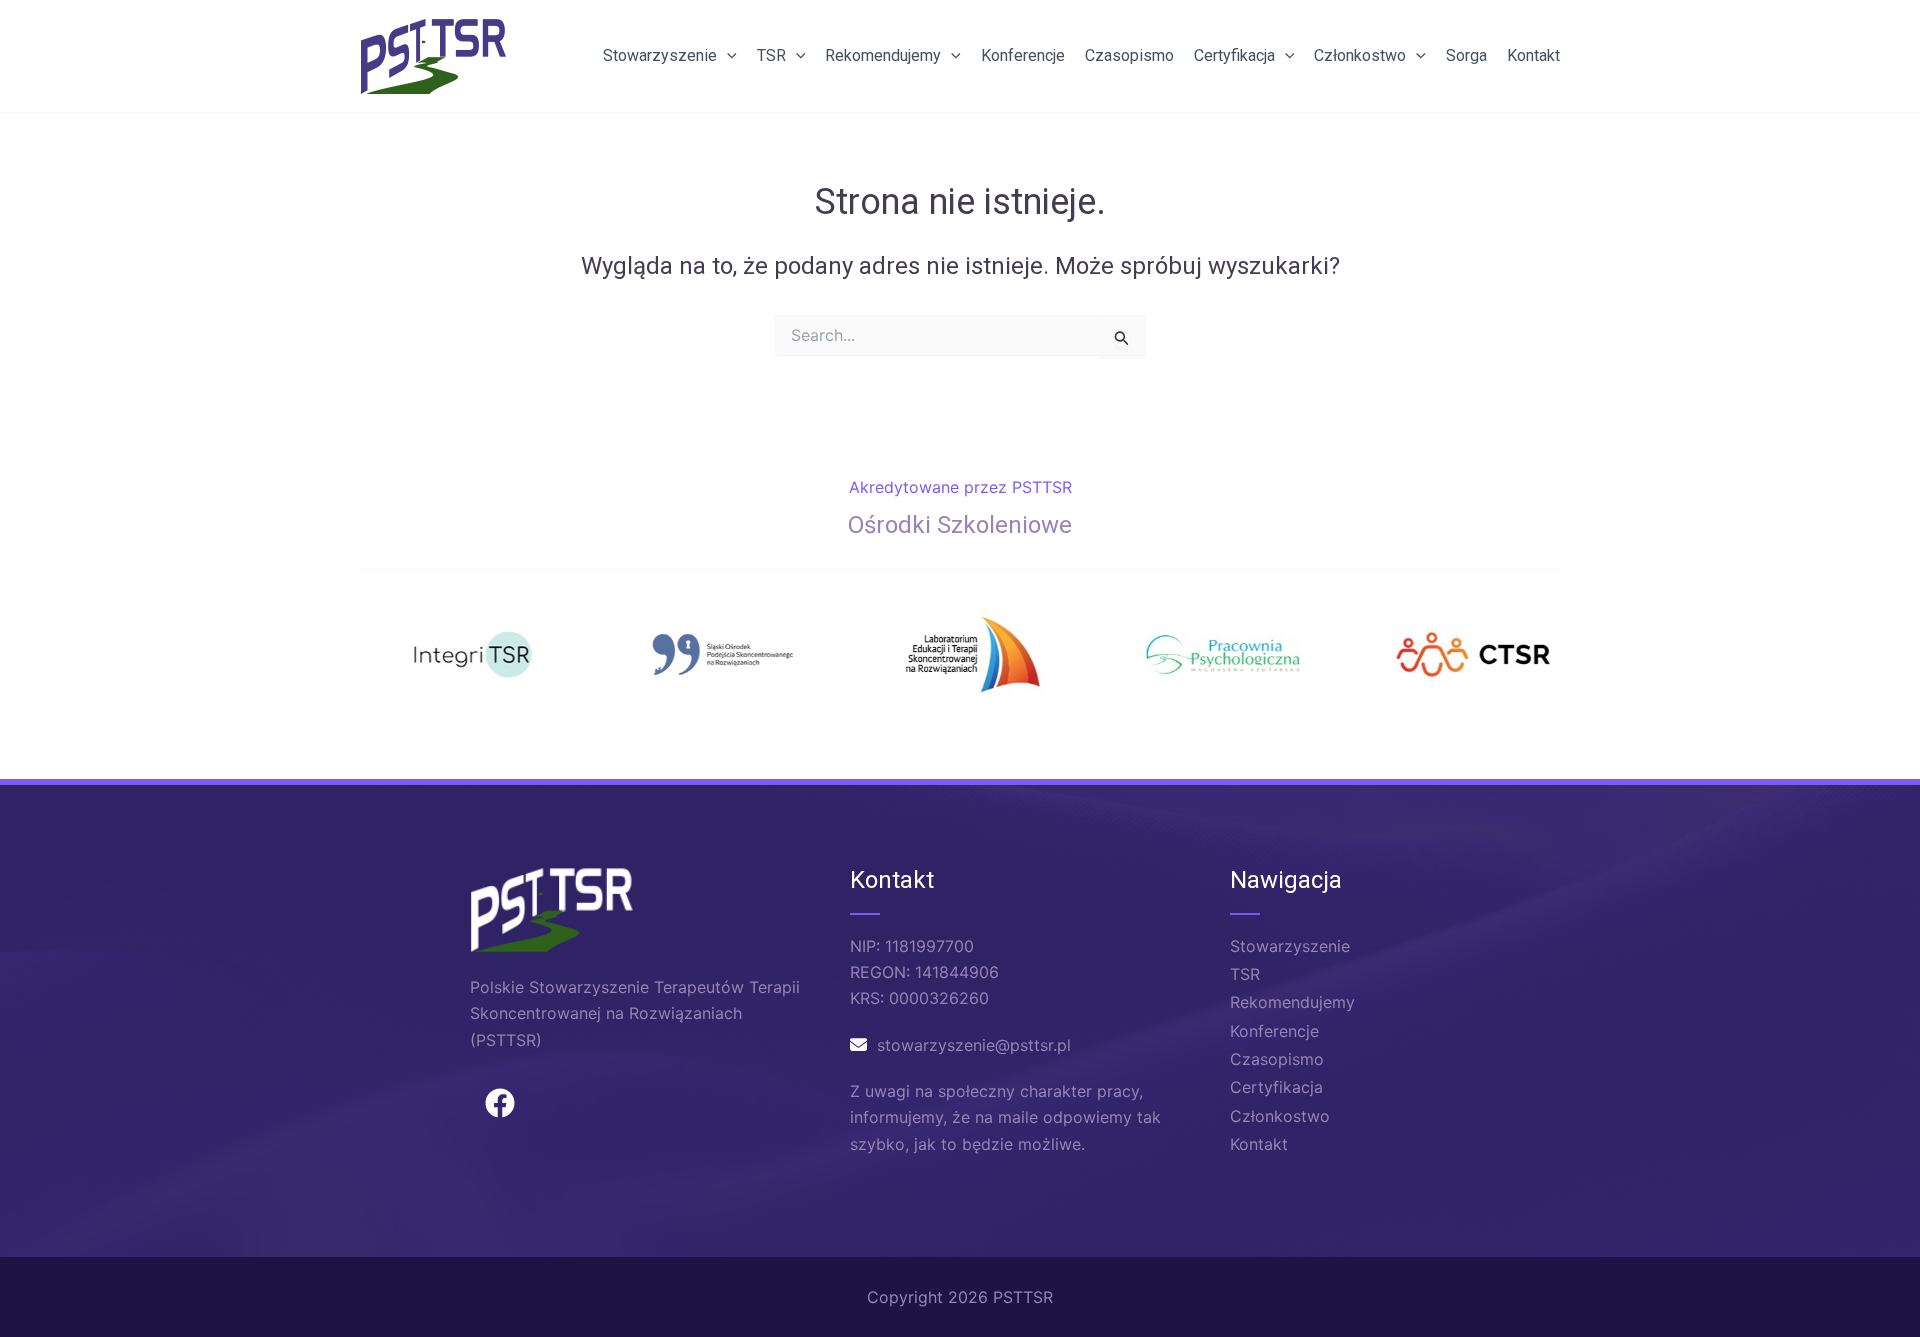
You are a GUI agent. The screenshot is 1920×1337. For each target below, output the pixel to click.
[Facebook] (500, 1103)
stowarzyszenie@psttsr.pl (974, 1045)
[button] (727, 56)
